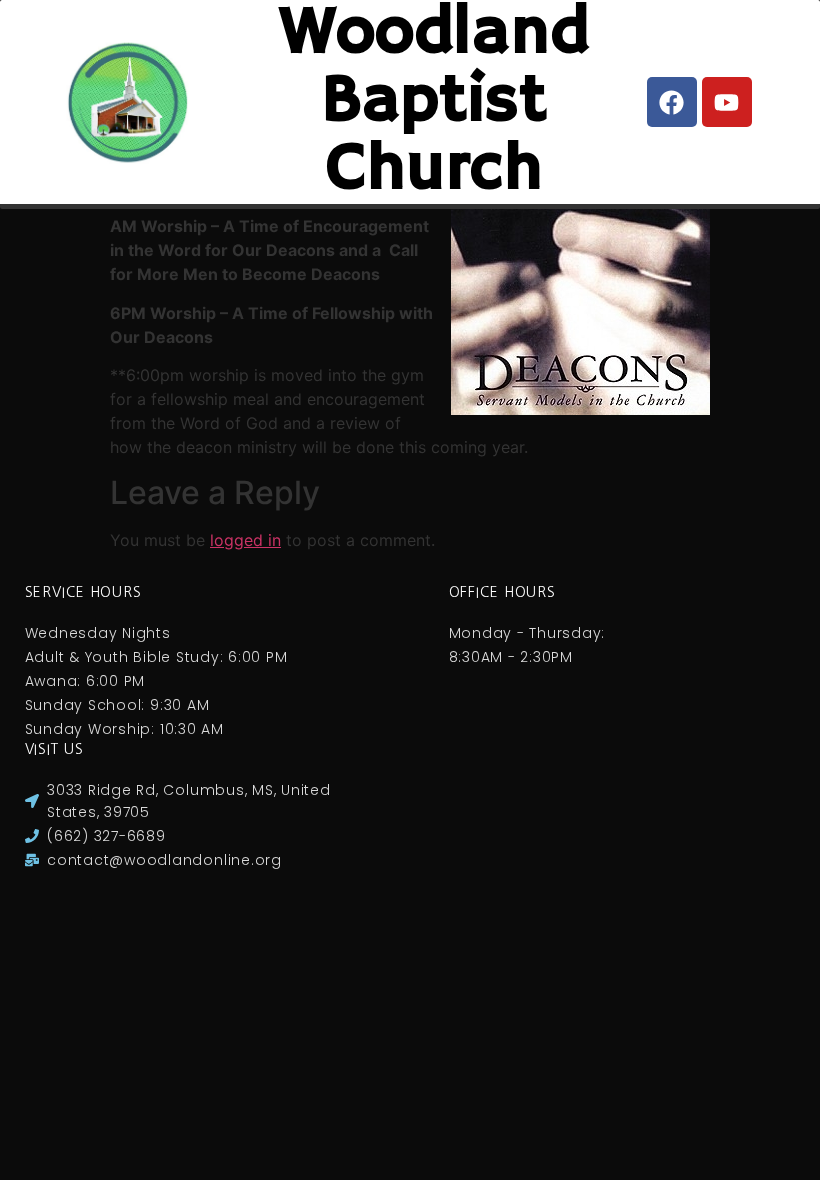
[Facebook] (672, 102)
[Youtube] (727, 102)
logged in (245, 540)
